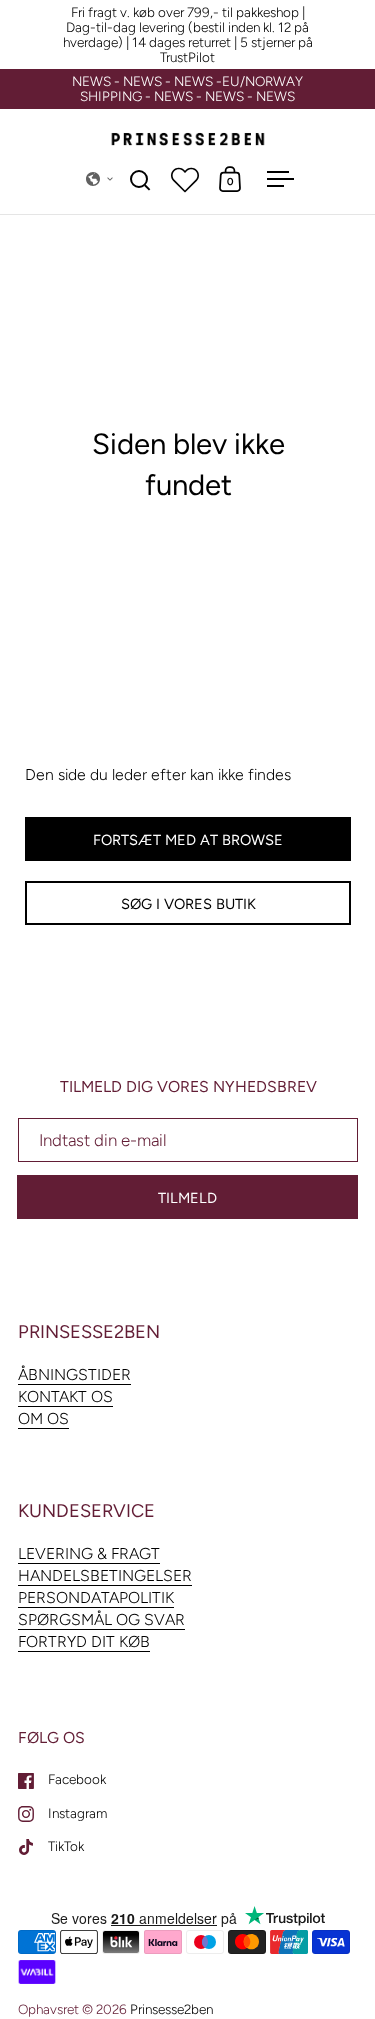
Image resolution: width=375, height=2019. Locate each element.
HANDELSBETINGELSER (105, 1575)
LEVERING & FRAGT (89, 1553)
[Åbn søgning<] (140, 179)
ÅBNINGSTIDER (74, 1374)
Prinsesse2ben (171, 2009)
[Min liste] (185, 179)
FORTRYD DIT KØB (84, 1641)
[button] (100, 179)
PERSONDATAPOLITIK (96, 1597)
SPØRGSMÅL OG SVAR (101, 1619)
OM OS (43, 1418)
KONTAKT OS (65, 1396)
